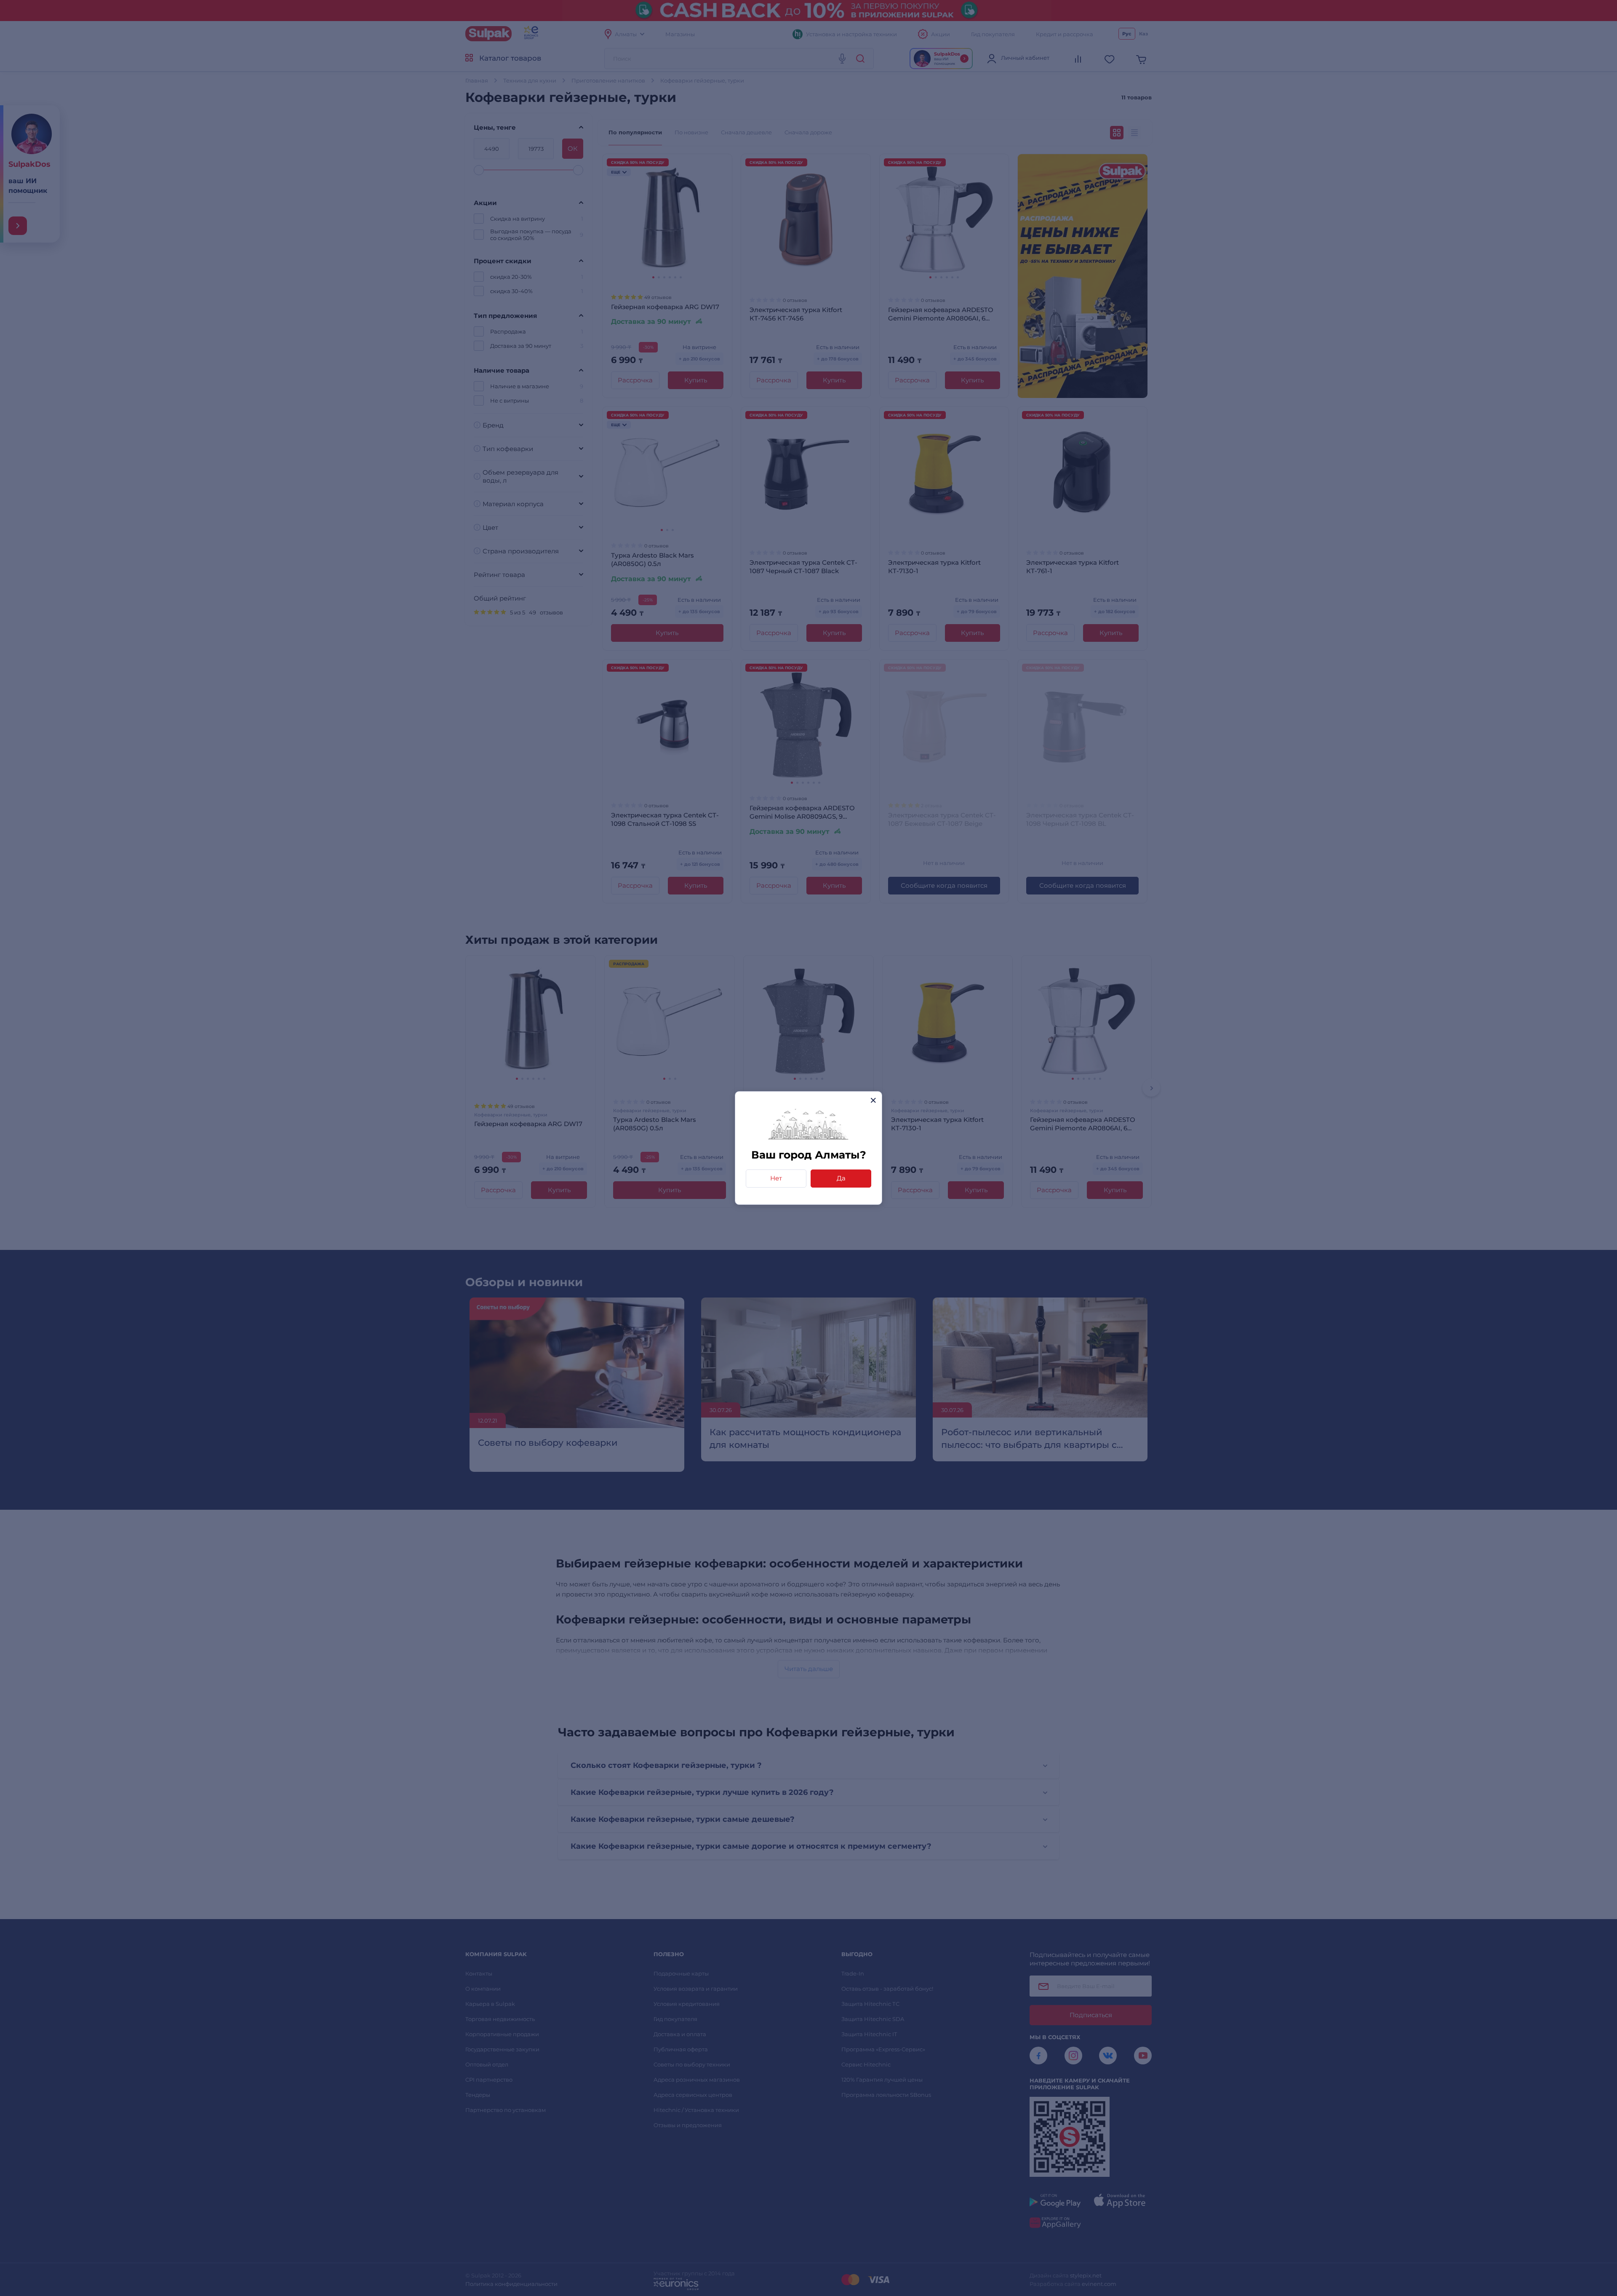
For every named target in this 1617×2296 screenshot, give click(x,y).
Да (841, 1178)
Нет (776, 1178)
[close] (873, 1100)
